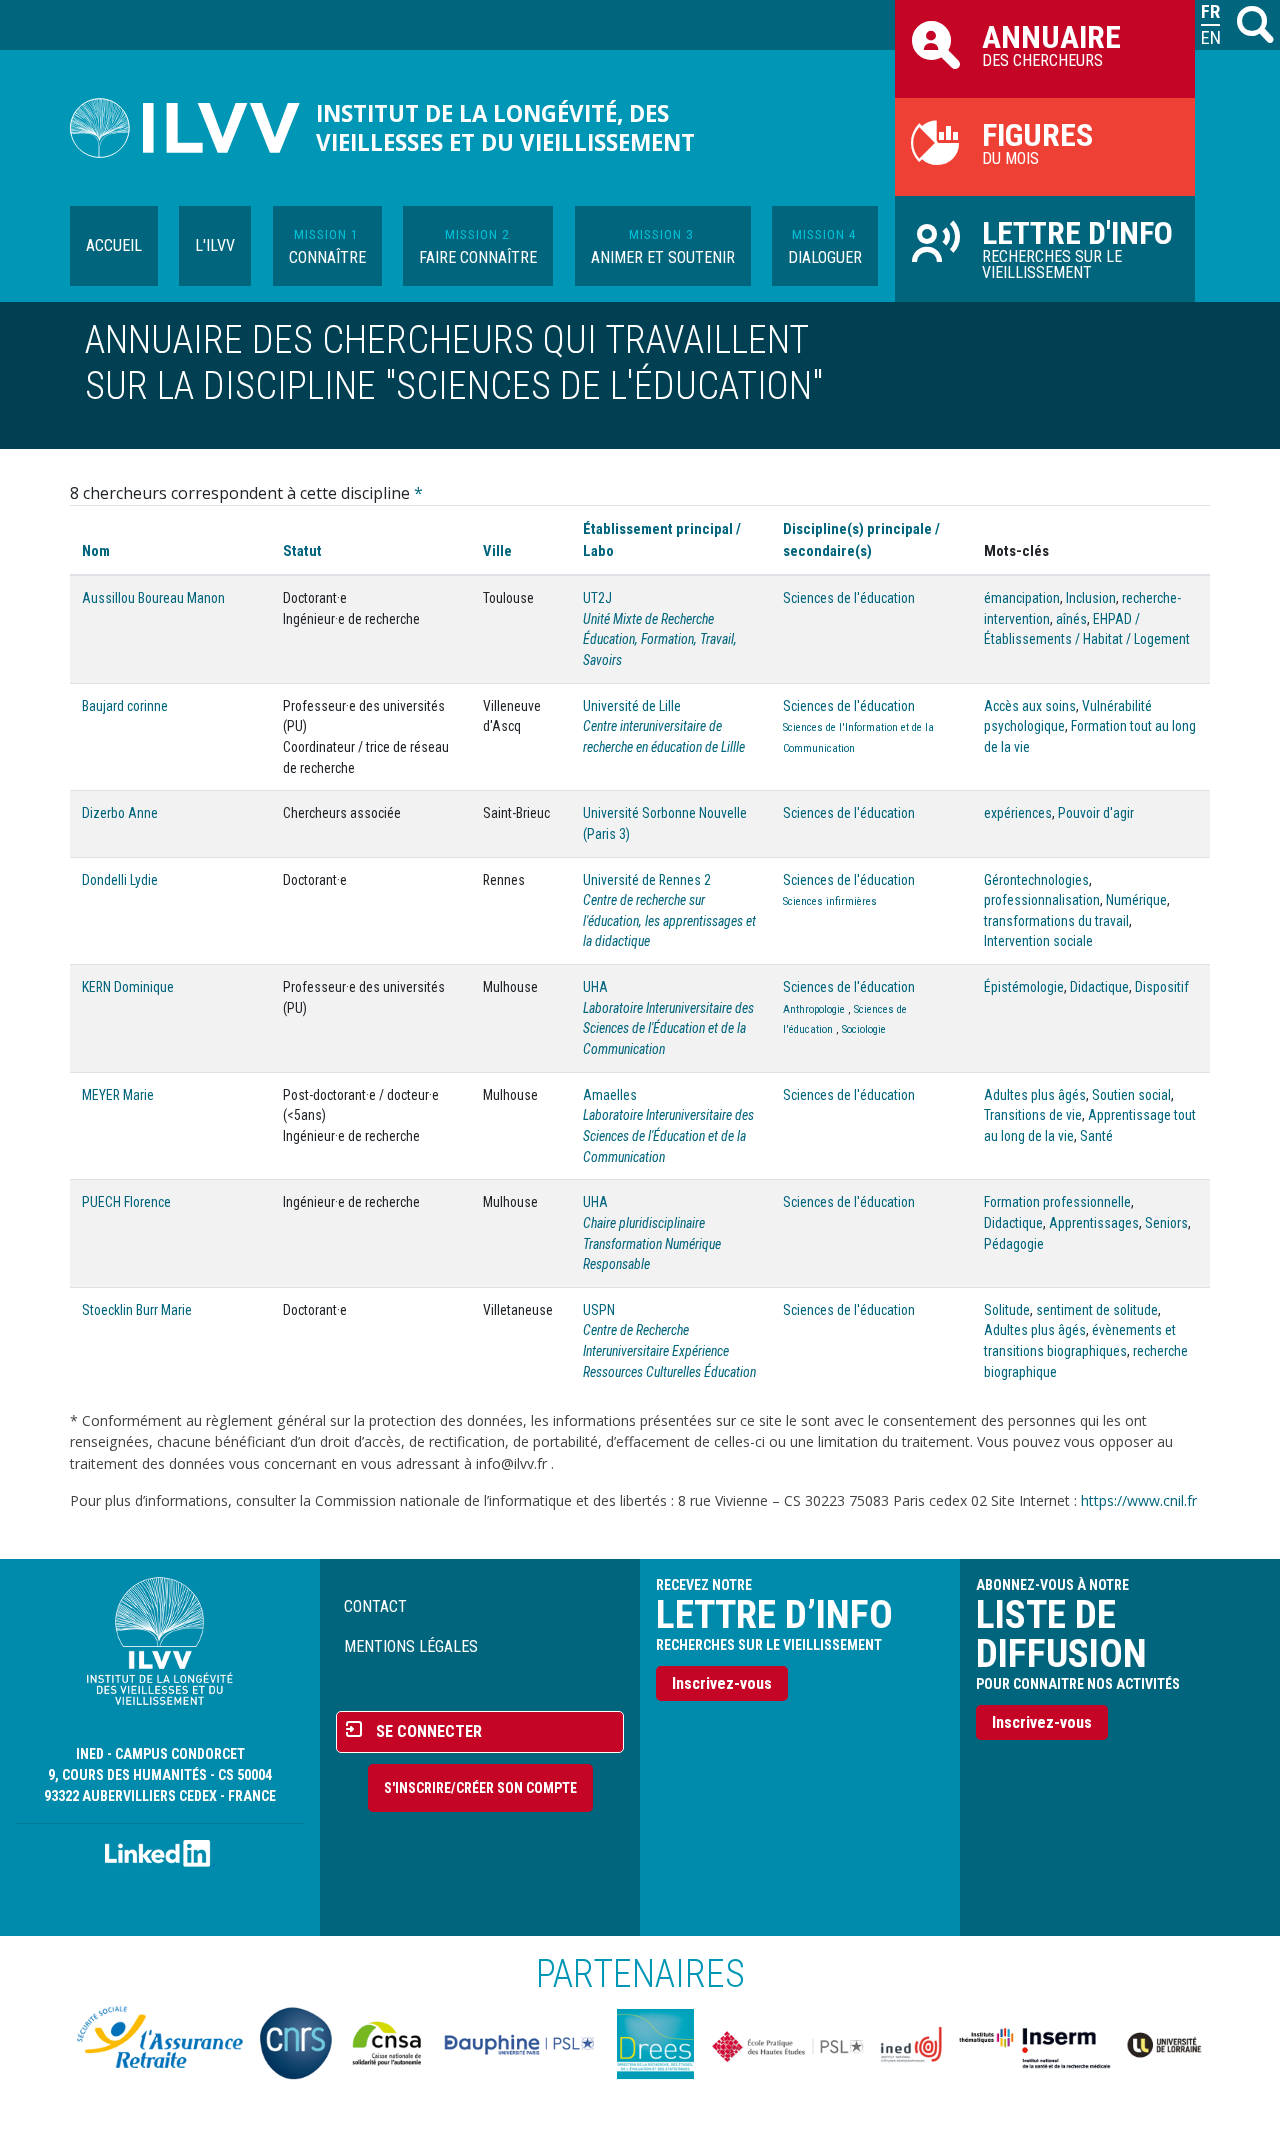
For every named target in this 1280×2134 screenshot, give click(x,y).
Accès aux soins (1030, 706)
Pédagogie (1014, 1244)
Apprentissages (1094, 1223)
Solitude (1007, 1310)
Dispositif (1162, 987)
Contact (375, 1606)
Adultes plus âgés (1035, 1095)
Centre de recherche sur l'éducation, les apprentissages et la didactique (669, 920)
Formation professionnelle (1057, 1202)
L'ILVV (215, 245)
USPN (599, 1310)
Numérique (1136, 900)
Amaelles (610, 1095)
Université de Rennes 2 (647, 880)
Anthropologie (814, 1009)
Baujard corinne (125, 706)
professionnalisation (1042, 900)
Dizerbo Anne (120, 813)
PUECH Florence (126, 1202)
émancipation (1022, 598)
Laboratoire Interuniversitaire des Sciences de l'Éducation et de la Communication (668, 1028)
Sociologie (864, 1029)
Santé (1096, 1136)
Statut (302, 551)
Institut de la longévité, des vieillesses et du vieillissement (505, 128)
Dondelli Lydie (120, 880)
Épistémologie (1024, 987)
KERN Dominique (128, 987)
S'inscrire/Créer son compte (480, 1788)
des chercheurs (1051, 44)
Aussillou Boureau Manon (153, 598)
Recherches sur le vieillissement (1077, 248)
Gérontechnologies (1036, 880)
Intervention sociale (1038, 941)
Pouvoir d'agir (1096, 813)
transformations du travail (1056, 921)
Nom (96, 551)
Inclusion (1091, 598)
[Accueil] (193, 128)
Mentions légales (411, 1646)
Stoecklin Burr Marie (137, 1310)
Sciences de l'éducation (849, 598)
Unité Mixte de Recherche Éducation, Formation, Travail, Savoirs (660, 639)
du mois (1037, 142)
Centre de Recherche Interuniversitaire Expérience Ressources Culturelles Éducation (669, 1350)
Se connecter (429, 1731)
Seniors (1166, 1223)
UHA (595, 987)
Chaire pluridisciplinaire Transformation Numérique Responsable (652, 1243)
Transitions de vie (1033, 1115)
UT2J (597, 598)
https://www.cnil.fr (1139, 1500)
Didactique (1099, 987)
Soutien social (1131, 1095)
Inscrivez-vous (722, 1683)
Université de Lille (632, 706)
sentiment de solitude (1097, 1310)
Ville (497, 551)
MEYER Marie (118, 1095)
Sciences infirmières (830, 901)
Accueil (114, 245)
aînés (1071, 619)
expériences (1018, 813)
